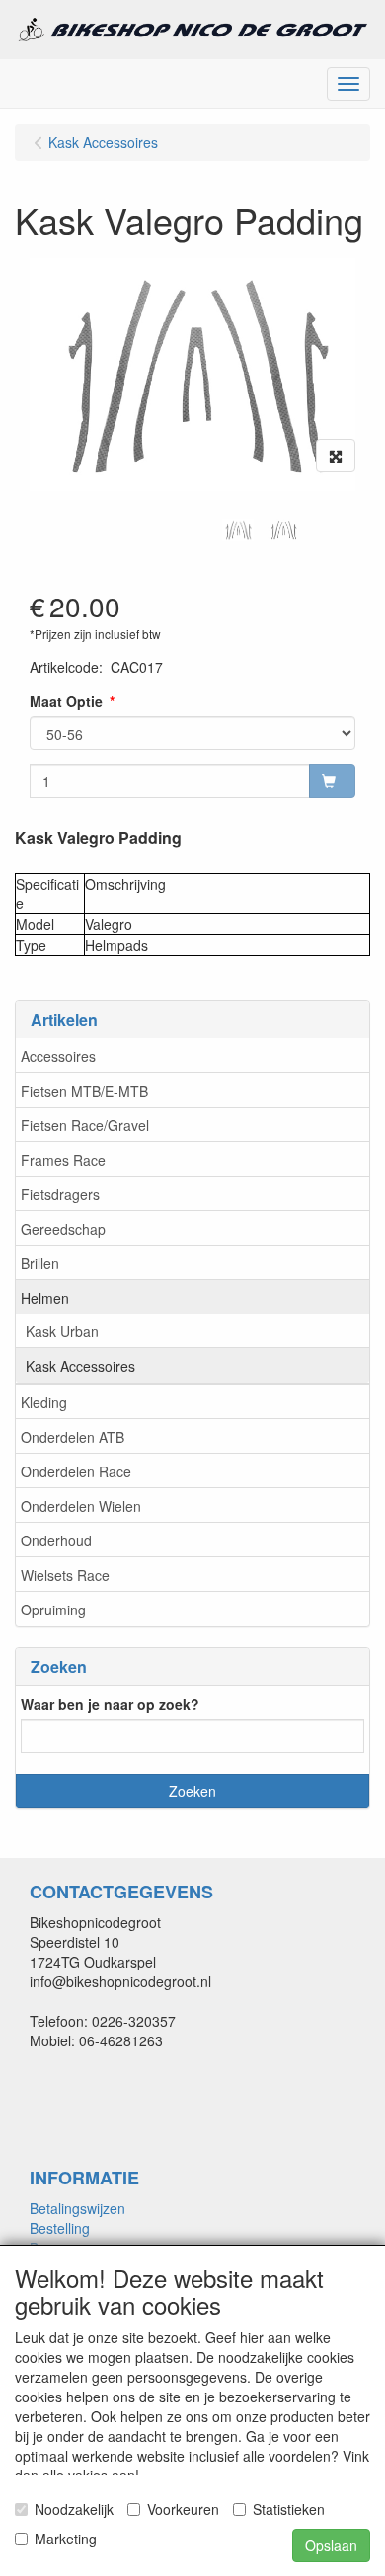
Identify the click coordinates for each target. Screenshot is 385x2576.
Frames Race (63, 1160)
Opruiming (53, 1610)
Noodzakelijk (74, 2509)
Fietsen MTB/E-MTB (84, 1091)
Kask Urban (62, 1331)
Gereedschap (63, 1229)
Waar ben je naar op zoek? (110, 1704)
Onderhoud (56, 1540)
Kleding (44, 1402)
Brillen (40, 1263)
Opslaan (331, 2545)
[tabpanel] (238, 530)
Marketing (66, 2539)
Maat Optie (66, 701)
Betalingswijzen (77, 2208)
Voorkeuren (183, 2509)
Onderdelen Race (76, 1471)
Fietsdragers (60, 1194)
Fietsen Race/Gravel (85, 1125)
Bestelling (60, 2228)
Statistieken (289, 2509)
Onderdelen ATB (73, 1437)
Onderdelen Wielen (81, 1506)
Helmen (45, 1298)
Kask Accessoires (80, 1366)
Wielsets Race (65, 1575)
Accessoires (58, 1056)
